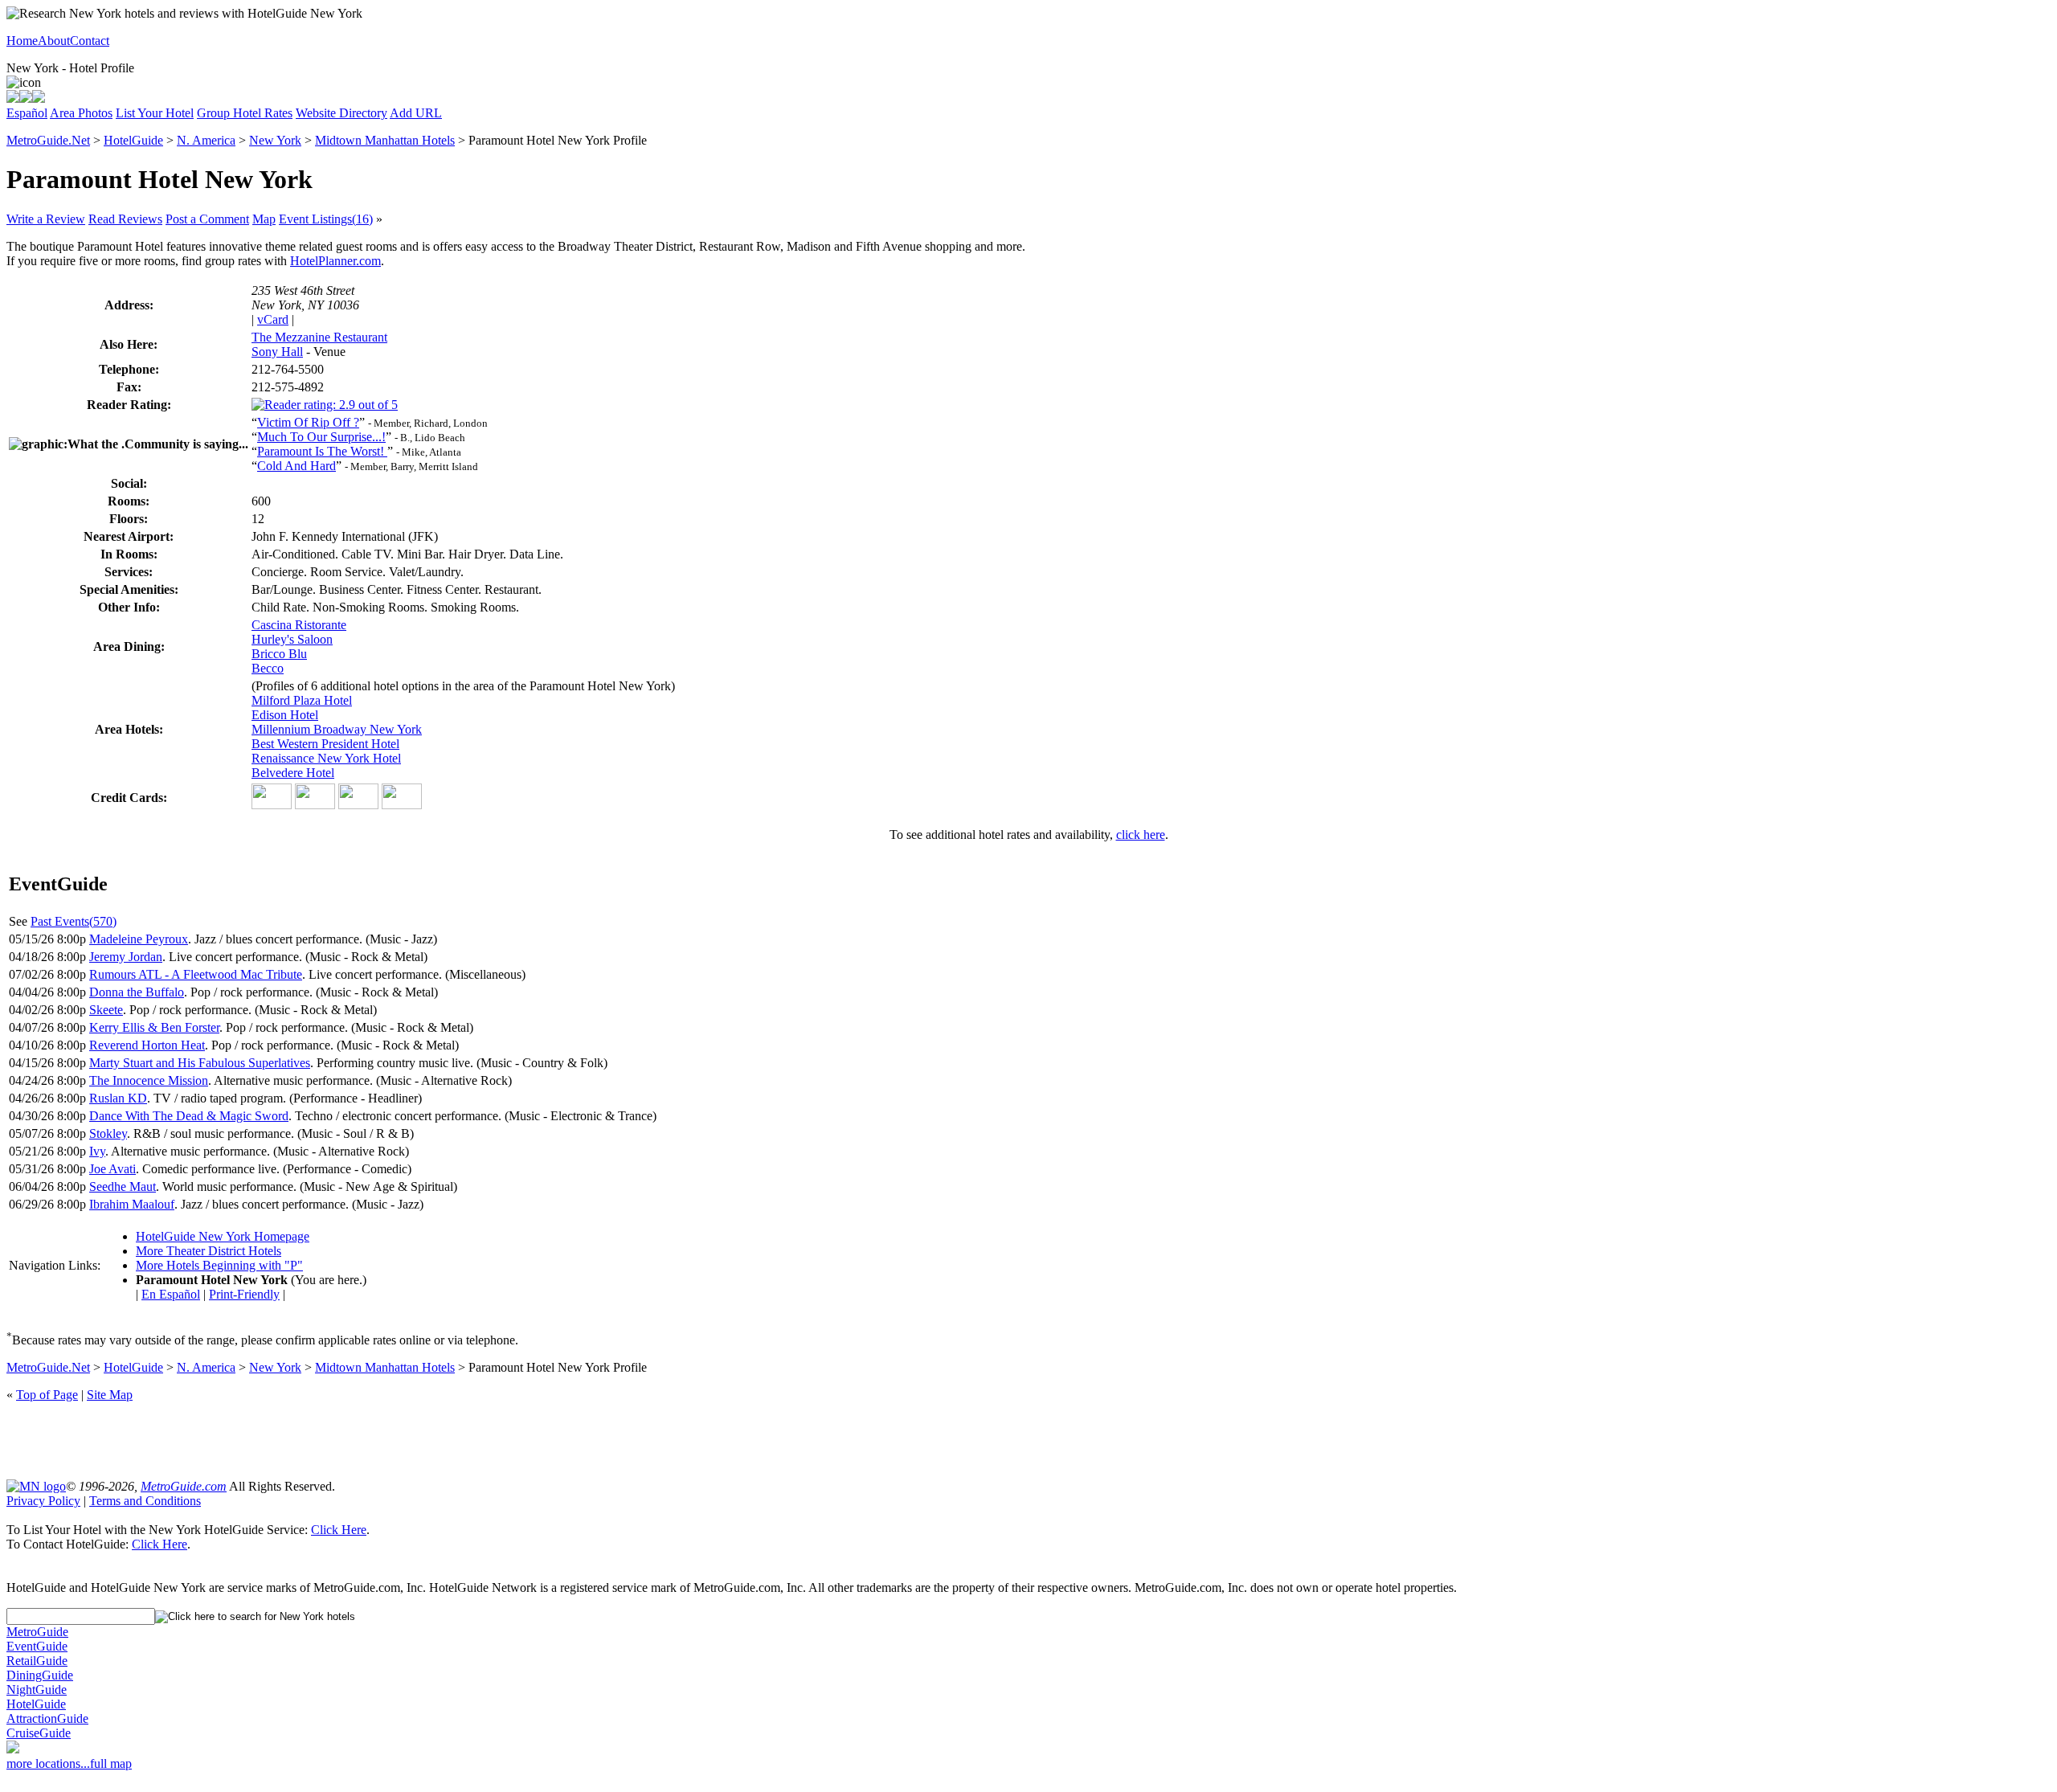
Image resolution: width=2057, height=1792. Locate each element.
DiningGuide (40, 1675)
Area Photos (81, 113)
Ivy (97, 1151)
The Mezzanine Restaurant (319, 337)
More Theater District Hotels (209, 1251)
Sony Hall (277, 352)
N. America (206, 140)
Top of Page (47, 1395)
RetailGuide (37, 1661)
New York (275, 140)
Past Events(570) (74, 921)
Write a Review (46, 219)
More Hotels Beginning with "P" (219, 1265)
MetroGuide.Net (48, 140)
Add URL (416, 113)
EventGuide (37, 1646)
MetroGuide (37, 1632)
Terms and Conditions (145, 1501)
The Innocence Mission (149, 1080)
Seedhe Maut (123, 1186)
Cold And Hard (296, 466)
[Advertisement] (1028, 1439)
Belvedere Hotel (293, 773)
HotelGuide (133, 140)
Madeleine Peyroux (139, 939)
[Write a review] (39, 98)
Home (22, 41)
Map (264, 219)
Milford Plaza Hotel (302, 700)
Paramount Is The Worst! (322, 451)
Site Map (110, 1395)
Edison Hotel (285, 715)
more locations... (48, 1763)
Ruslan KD (118, 1098)
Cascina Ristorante (299, 625)
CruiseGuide (39, 1733)
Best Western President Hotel (325, 744)
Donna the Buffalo (137, 992)
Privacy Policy (43, 1501)
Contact (90, 41)
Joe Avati (112, 1169)
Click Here (339, 1530)
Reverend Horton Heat (147, 1045)
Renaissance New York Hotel (326, 758)
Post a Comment (207, 219)
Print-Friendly (244, 1294)
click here (1141, 835)
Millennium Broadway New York (337, 729)
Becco (268, 668)
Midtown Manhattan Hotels (385, 140)
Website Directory (341, 113)
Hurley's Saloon (292, 639)
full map (111, 1763)
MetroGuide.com (184, 1486)
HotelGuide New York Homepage (223, 1236)
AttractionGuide (47, 1718)
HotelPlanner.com (335, 261)
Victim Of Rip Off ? (308, 422)
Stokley (108, 1133)
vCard (273, 319)
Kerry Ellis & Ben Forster (154, 1027)
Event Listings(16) (326, 219)
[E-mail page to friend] (26, 98)
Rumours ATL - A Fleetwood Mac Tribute (196, 974)
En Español (171, 1294)
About (54, 41)
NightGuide (37, 1690)
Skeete (106, 1010)
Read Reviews (125, 219)
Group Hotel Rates (245, 113)
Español (27, 113)
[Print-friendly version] (13, 98)
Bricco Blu (279, 654)
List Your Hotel (155, 113)
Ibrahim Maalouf (132, 1204)
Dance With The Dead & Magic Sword (189, 1116)
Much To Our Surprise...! (321, 437)
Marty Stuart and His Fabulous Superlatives (200, 1063)
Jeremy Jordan (126, 957)
